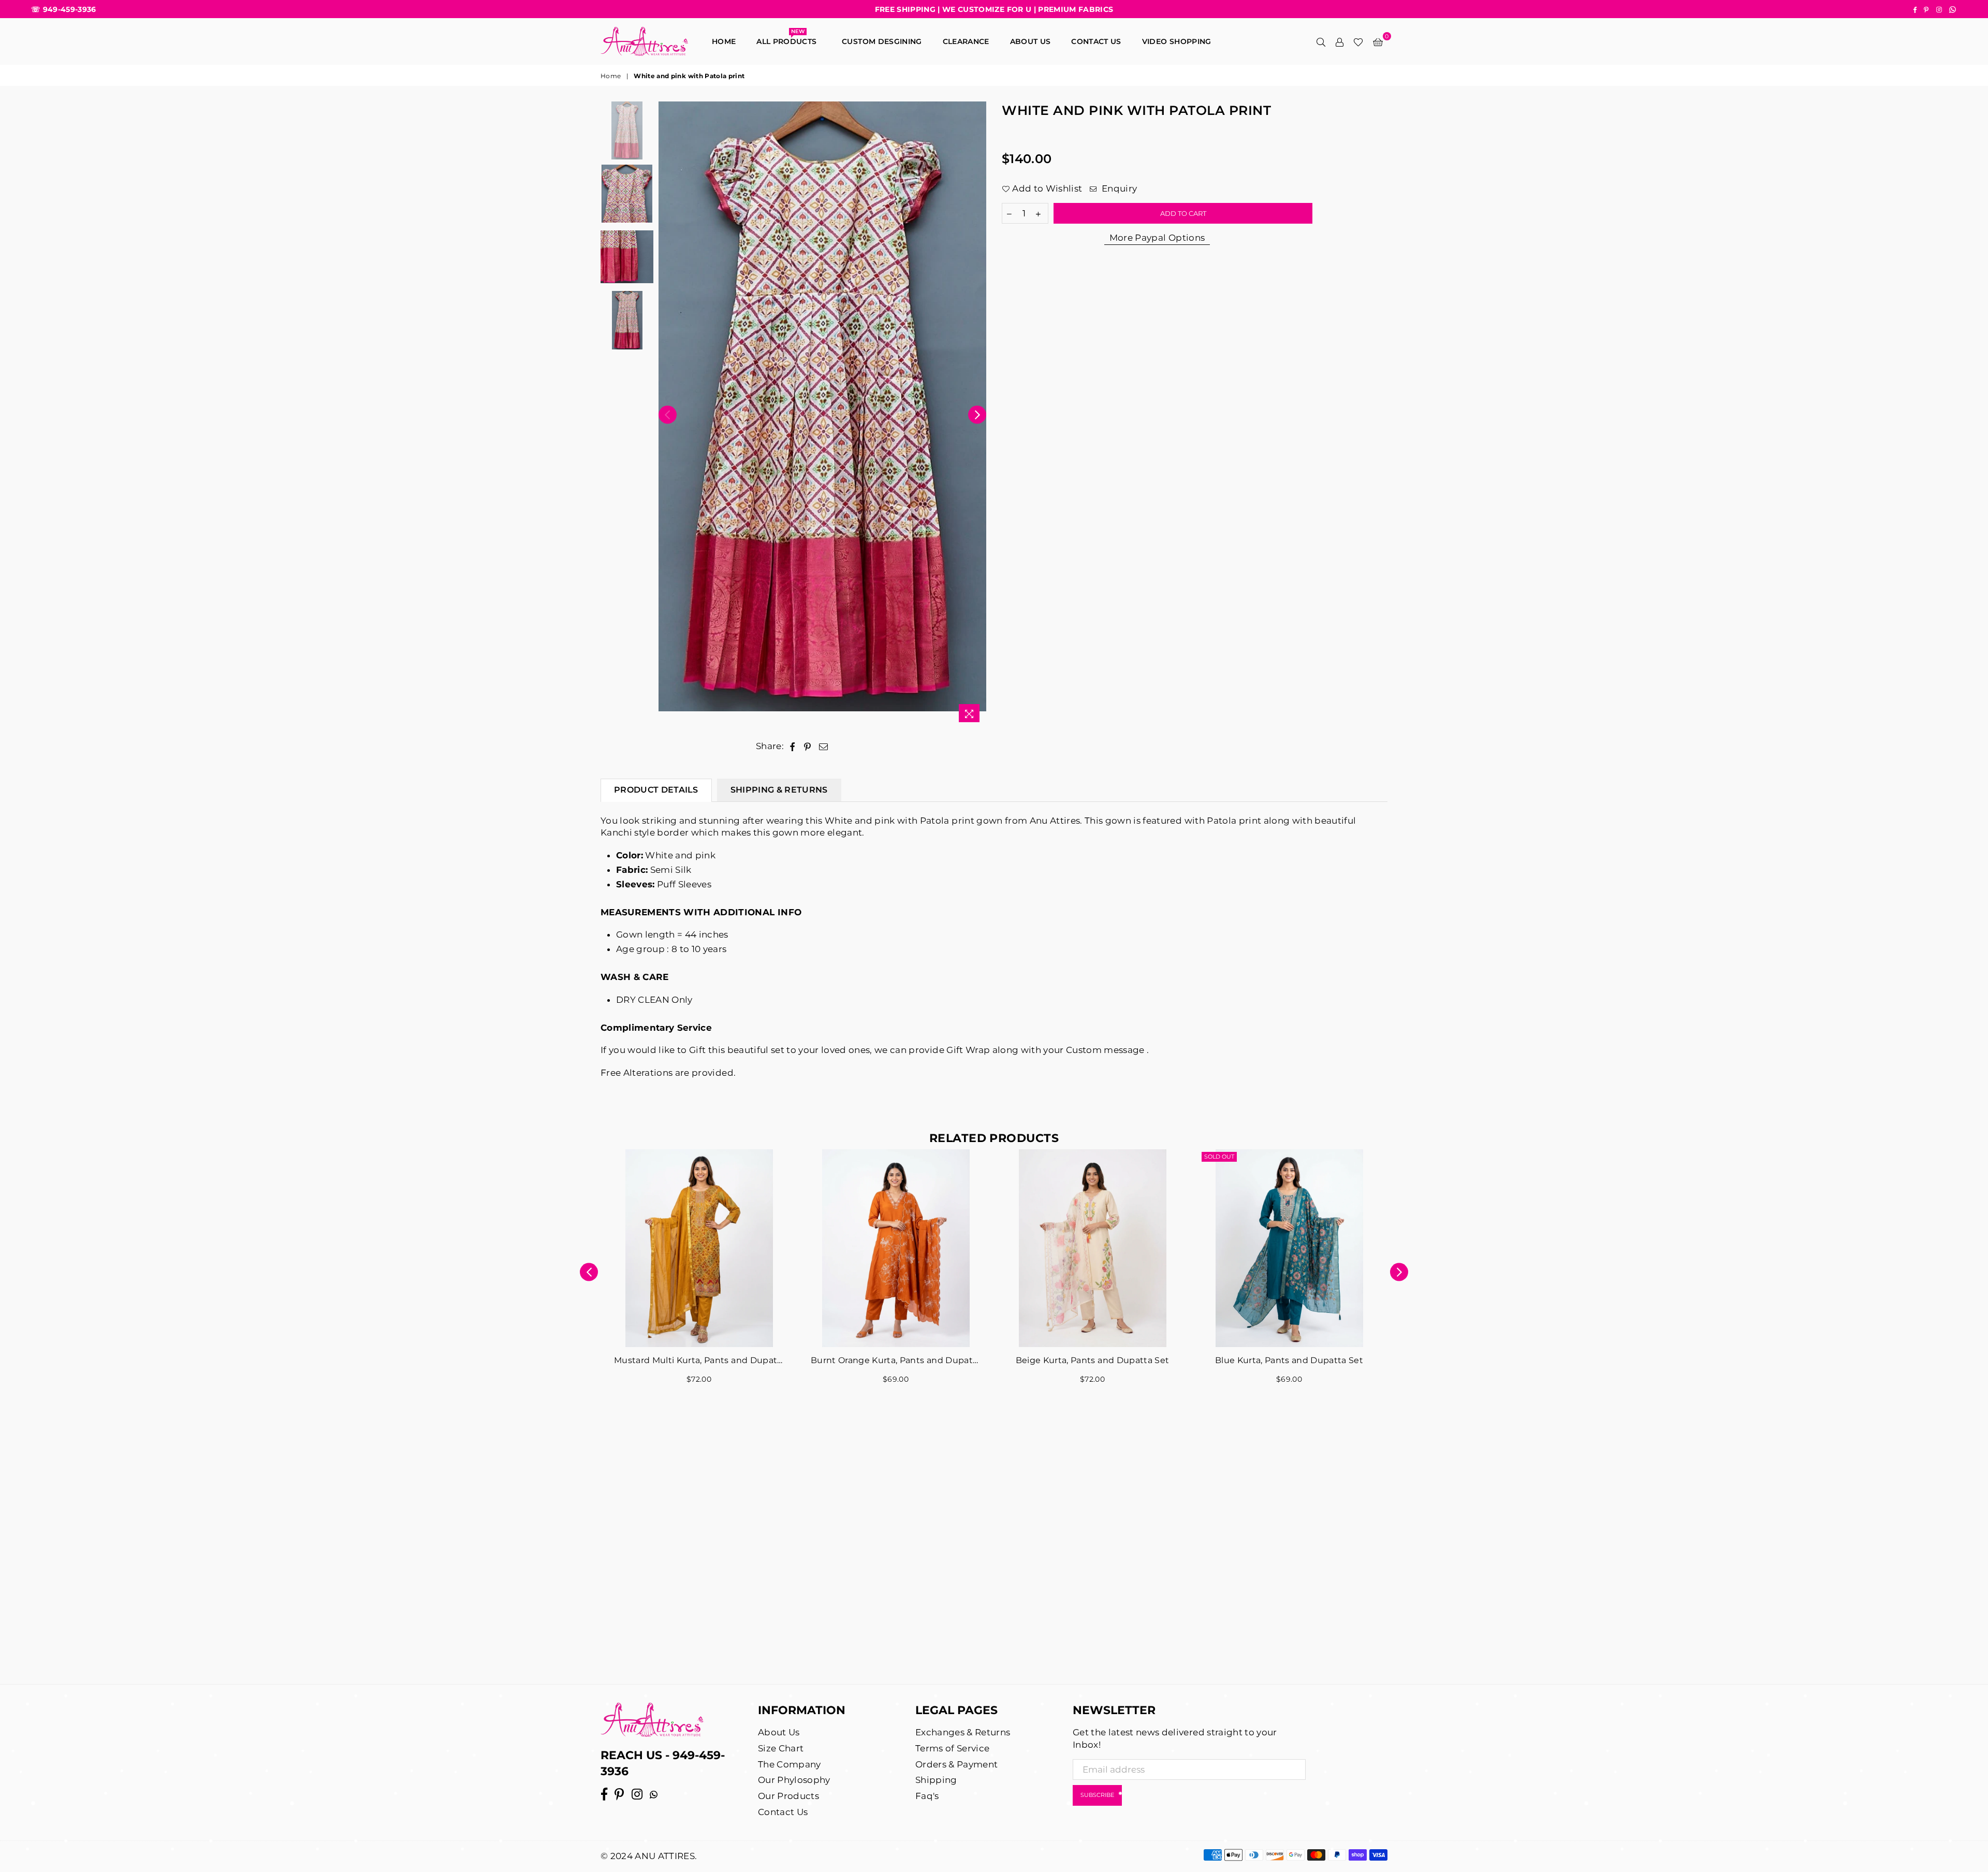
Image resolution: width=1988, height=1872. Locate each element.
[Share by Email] (824, 747)
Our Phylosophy (794, 1780)
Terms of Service (952, 1748)
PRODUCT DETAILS (656, 790)
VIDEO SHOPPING (1177, 41)
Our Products (788, 1796)
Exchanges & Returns (963, 1732)
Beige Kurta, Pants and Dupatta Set (1093, 1360)
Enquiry (1118, 188)
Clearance (966, 41)
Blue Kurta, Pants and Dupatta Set (1289, 1360)
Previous (668, 414)
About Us (1030, 41)
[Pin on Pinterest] (808, 747)
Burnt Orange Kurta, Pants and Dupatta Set (896, 1360)
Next (977, 414)
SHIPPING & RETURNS (779, 790)
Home (724, 41)
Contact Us (783, 1812)
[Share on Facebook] (792, 747)
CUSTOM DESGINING (882, 41)
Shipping (936, 1780)
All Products (789, 39)
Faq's (927, 1796)
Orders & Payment (956, 1764)
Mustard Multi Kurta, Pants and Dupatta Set (699, 1360)
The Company (790, 1764)
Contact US (1096, 41)
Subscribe (1097, 1795)
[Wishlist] (1358, 41)
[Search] (1321, 41)
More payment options (1157, 238)
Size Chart (781, 1748)
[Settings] (1339, 41)
